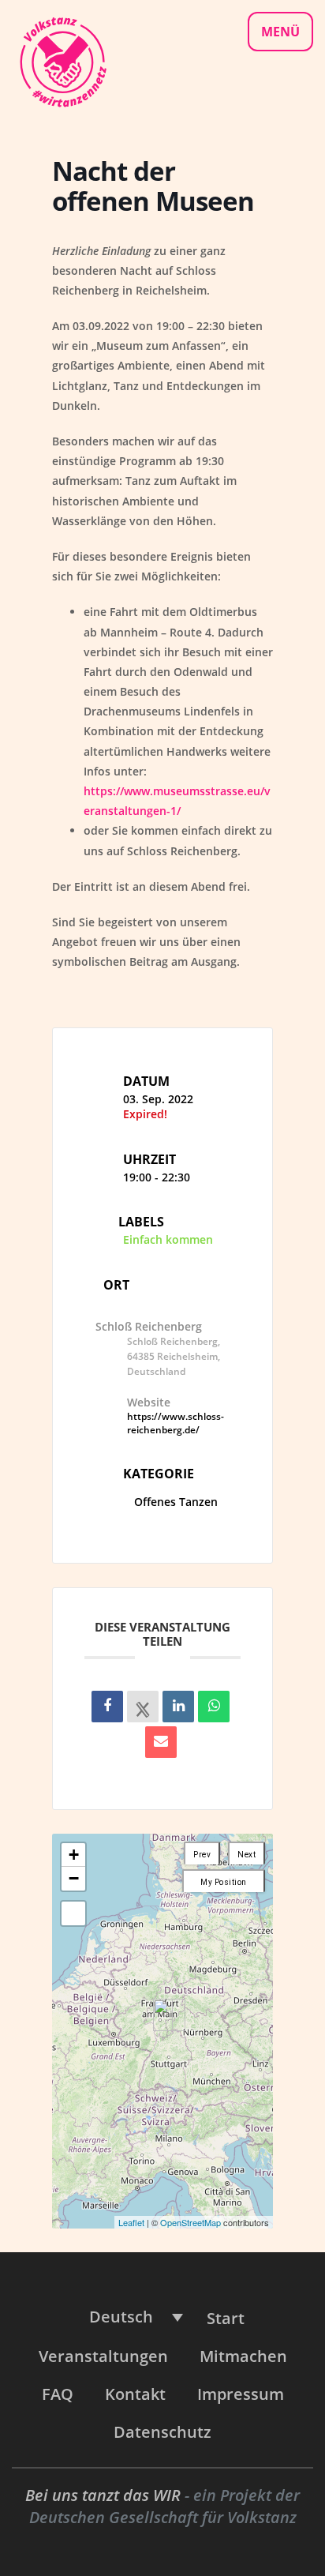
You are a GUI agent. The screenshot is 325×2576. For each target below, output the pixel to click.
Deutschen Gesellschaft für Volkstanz (163, 2517)
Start (226, 2318)
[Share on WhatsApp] (214, 1707)
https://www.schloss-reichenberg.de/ (176, 1423)
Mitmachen (243, 2356)
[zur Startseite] (62, 60)
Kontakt (135, 2394)
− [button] (74, 1878)
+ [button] (74, 1855)
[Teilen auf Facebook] (107, 1707)
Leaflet (131, 2222)
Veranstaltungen (103, 2356)
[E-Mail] (161, 1742)
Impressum (241, 2394)
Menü (280, 32)
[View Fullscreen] (73, 1913)
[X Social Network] (143, 1707)
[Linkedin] (178, 1707)
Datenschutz (162, 2432)
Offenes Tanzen (176, 1502)
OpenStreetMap (191, 2222)
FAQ (58, 2394)
